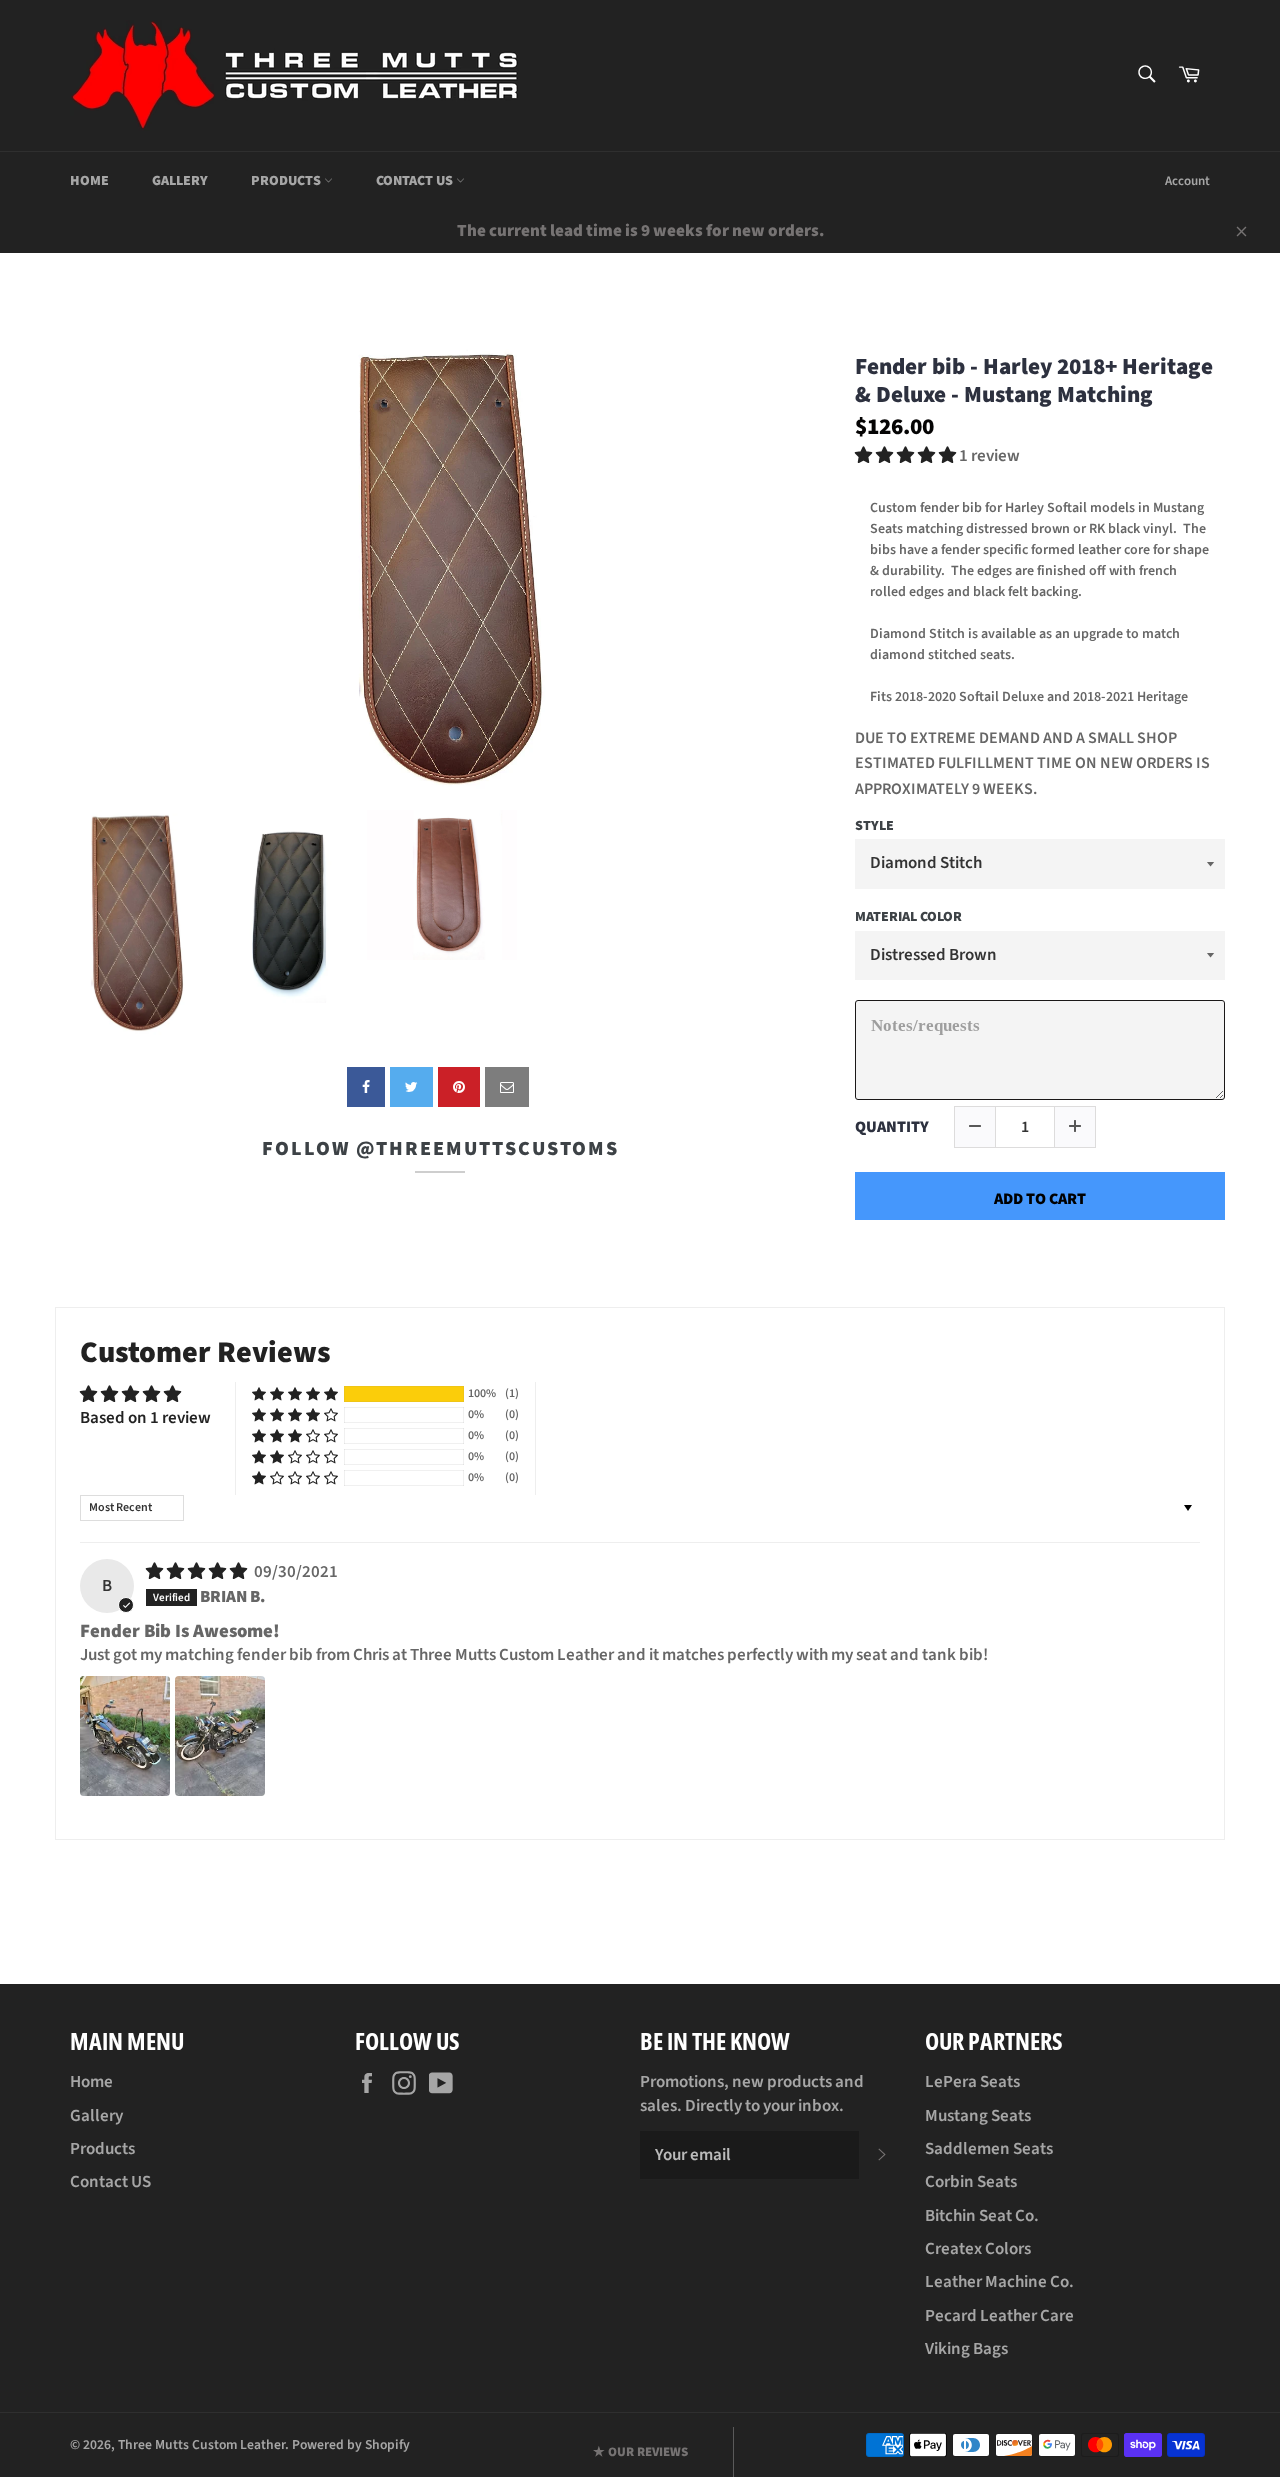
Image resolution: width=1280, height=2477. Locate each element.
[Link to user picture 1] (125, 1736)
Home (89, 181)
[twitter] (411, 1087)
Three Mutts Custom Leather (201, 2444)
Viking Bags (966, 2349)
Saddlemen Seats (989, 2149)
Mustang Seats (978, 2116)
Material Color (908, 918)
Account (1187, 181)
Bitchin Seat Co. (982, 2216)
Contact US (416, 181)
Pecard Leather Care (999, 2316)
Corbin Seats (971, 2182)
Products (287, 181)
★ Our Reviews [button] (640, 2452)
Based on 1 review (145, 1418)
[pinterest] (459, 1087)
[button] (907, 456)
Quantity (892, 1127)
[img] (198, 1572)
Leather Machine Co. (999, 2282)
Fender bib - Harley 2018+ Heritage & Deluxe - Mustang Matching (1034, 380)
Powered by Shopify (351, 2444)
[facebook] (366, 1087)
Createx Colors (978, 2249)
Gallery (180, 181)
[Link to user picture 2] (220, 1736)
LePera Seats (972, 2082)
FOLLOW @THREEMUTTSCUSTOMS (440, 1149)
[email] (507, 1087)
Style (874, 827)
